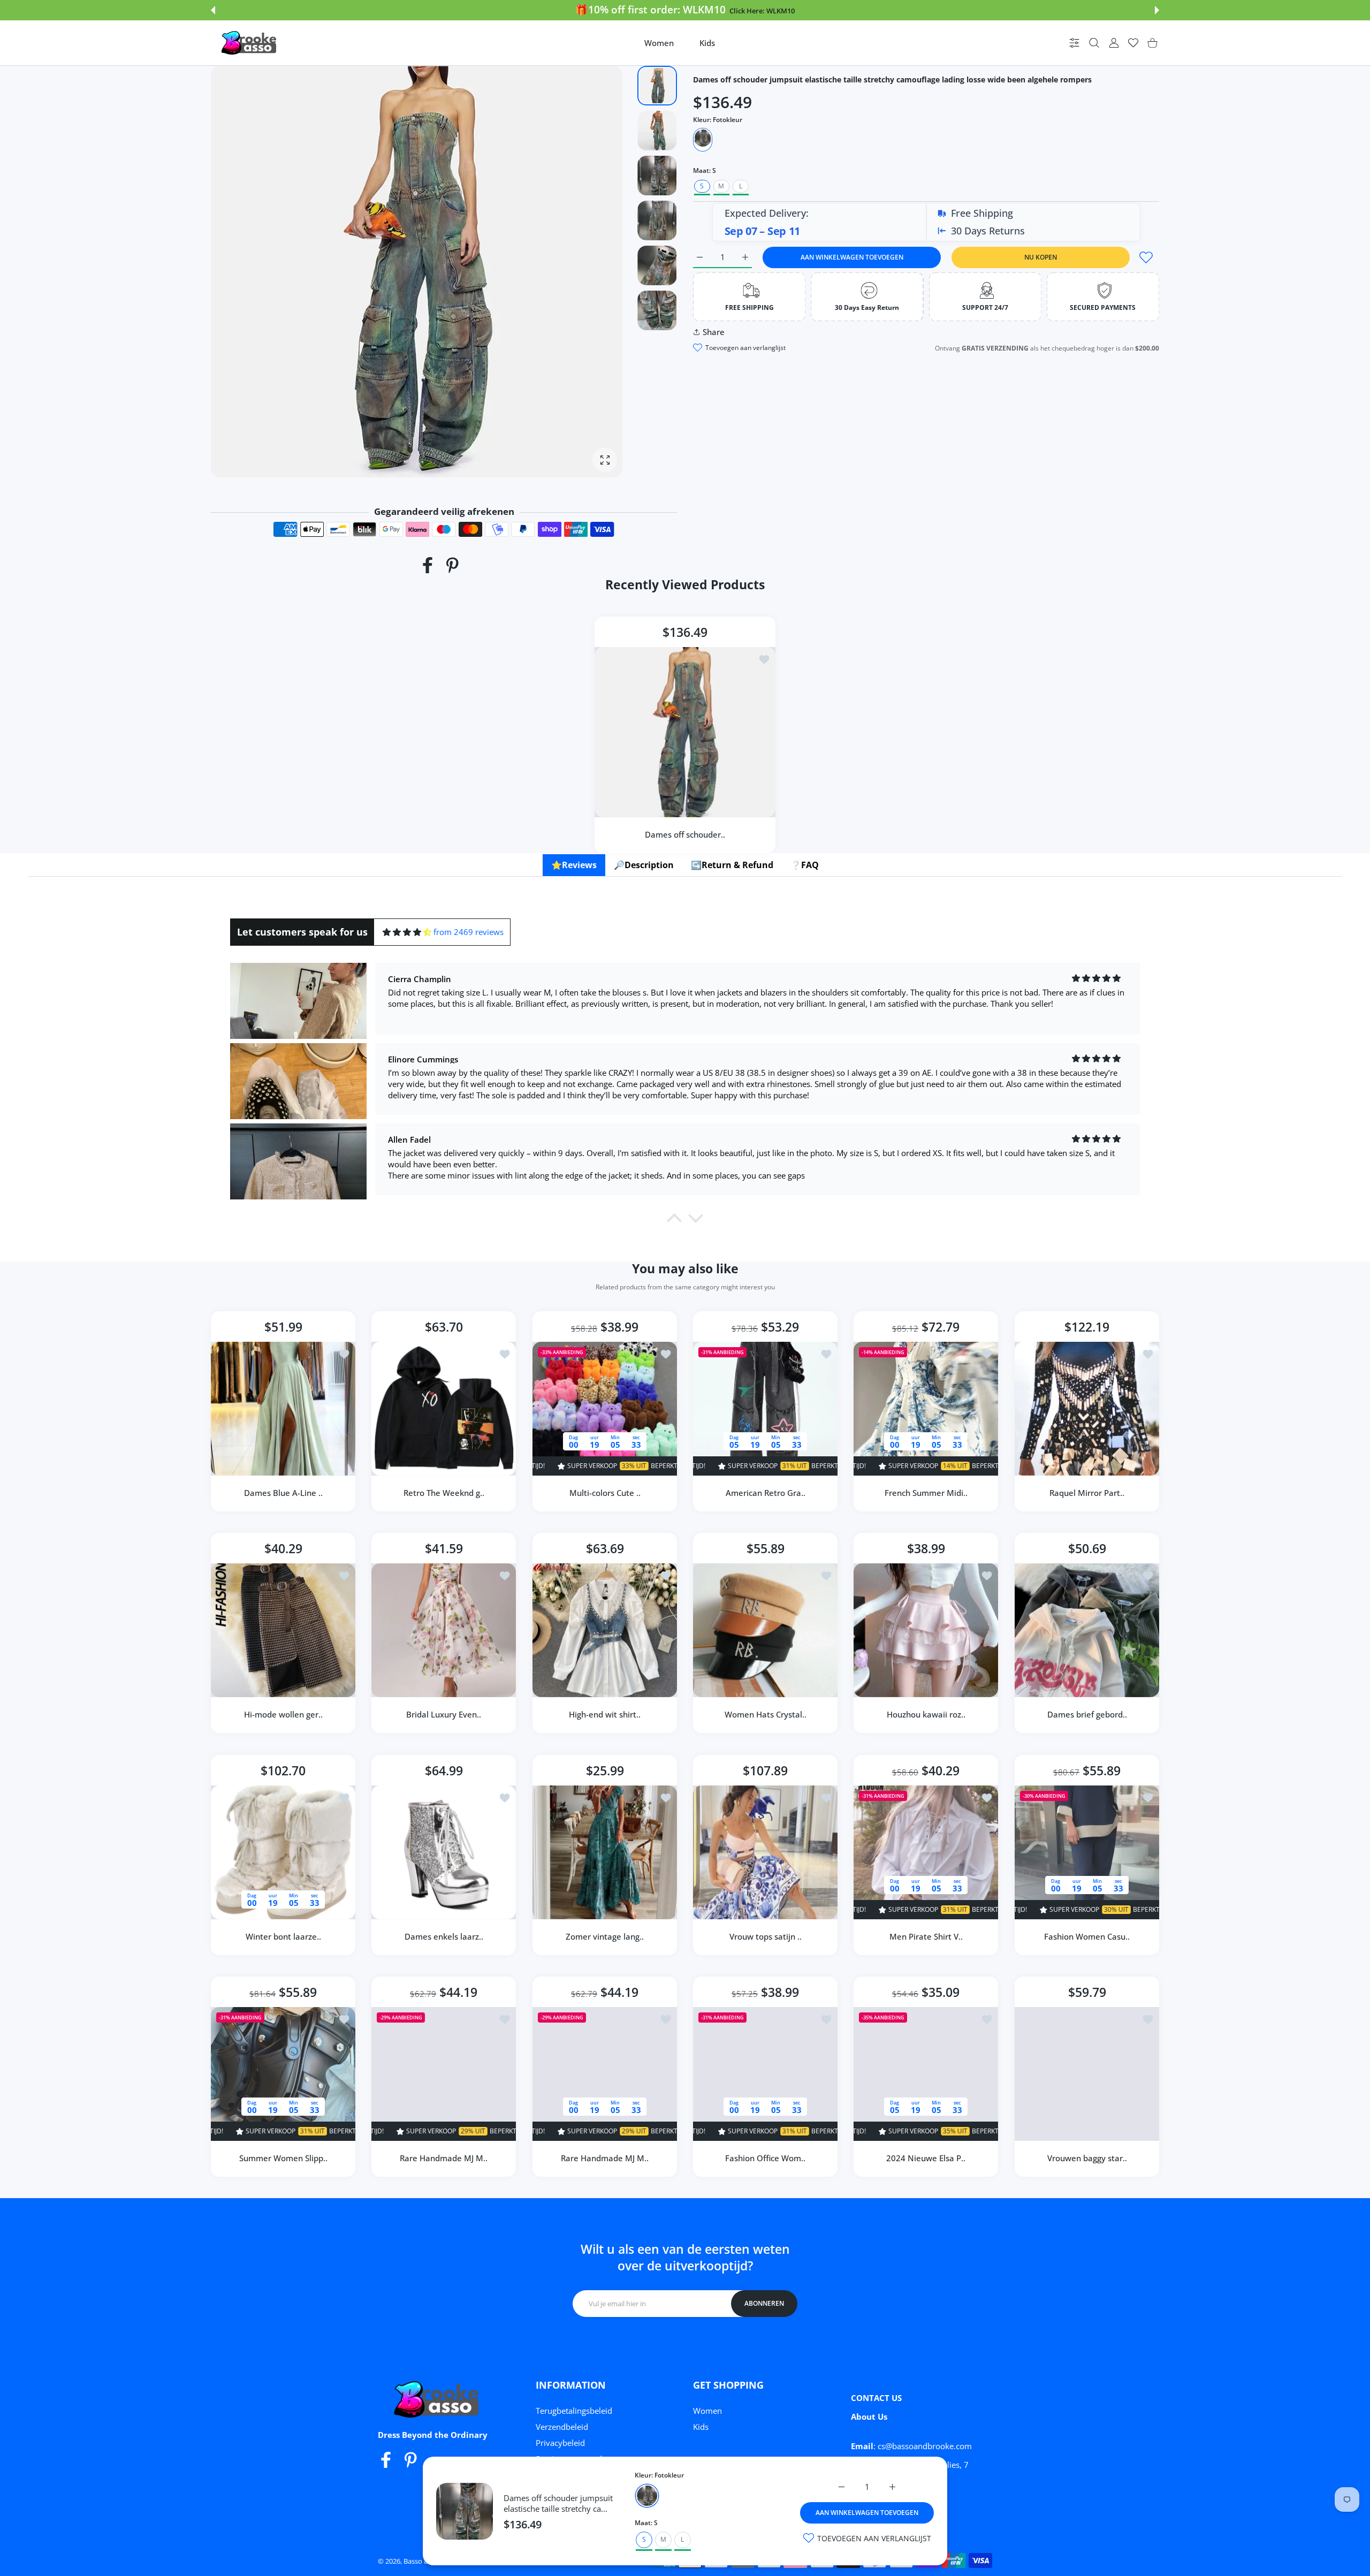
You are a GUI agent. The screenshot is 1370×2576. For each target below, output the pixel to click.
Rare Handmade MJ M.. (444, 2158)
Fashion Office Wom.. (765, 2158)
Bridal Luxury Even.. (444, 1715)
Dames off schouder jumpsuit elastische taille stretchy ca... (558, 2503)
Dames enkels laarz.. (444, 1936)
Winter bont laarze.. (283, 1936)
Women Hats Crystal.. (766, 1715)
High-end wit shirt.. (605, 1715)
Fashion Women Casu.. (1087, 1936)
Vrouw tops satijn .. (766, 1936)
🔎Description (644, 865)
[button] (213, 10)
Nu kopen (1041, 257)
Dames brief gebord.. (1087, 1715)
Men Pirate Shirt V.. (926, 1936)
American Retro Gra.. (766, 1493)
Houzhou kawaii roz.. (926, 1715)
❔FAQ (805, 865)
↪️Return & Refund (732, 865)
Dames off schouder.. (685, 834)
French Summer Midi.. (926, 1493)
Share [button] (714, 332)
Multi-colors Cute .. (604, 1493)
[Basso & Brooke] (250, 43)
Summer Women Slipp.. (283, 2158)
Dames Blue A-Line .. (283, 1493)
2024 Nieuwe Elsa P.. (926, 2158)
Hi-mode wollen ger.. (283, 1715)
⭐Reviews (574, 865)
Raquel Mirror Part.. (1087, 1493)
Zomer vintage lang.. (605, 1936)
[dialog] (1094, 43)
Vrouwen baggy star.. (1087, 2158)
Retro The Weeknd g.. (444, 1493)
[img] (407, 932)
